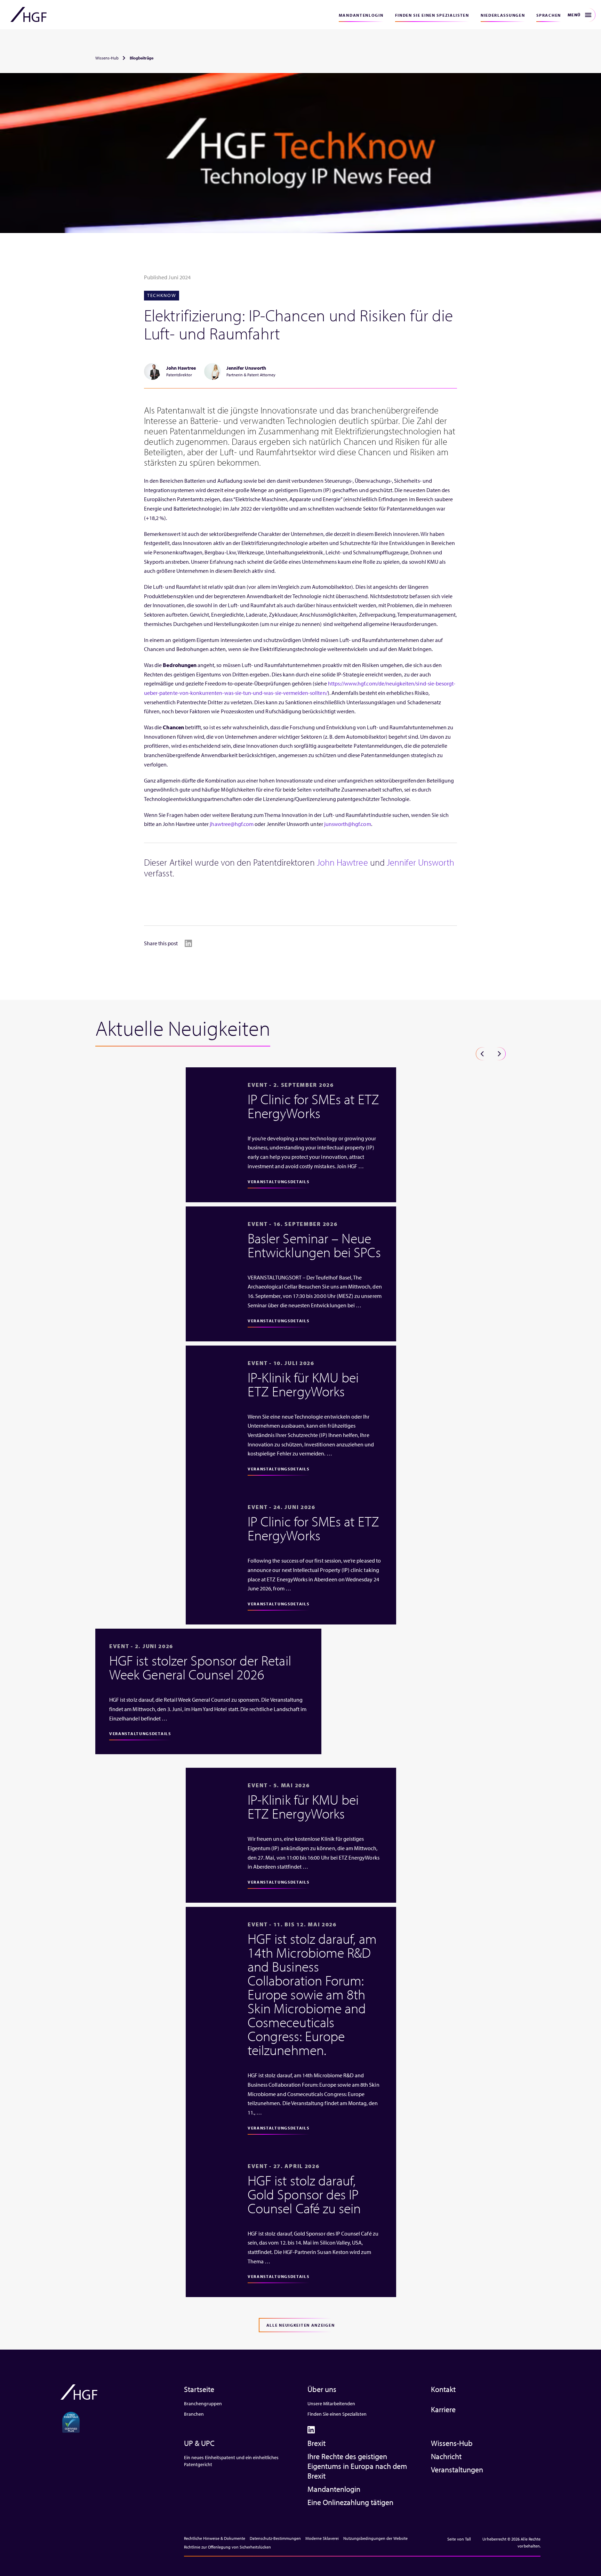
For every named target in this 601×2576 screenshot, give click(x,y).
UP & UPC (199, 2443)
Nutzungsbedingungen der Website (375, 2538)
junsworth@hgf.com (348, 824)
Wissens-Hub (107, 58)
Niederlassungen (503, 15)
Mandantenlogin (361, 15)
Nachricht (446, 2456)
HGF (29, 15)
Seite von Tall (459, 2539)
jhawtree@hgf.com (232, 824)
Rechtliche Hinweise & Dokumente (215, 2538)
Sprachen (549, 15)
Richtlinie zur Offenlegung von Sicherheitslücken (227, 2547)
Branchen (194, 2414)
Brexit (316, 2443)
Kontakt (443, 2389)
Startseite (199, 2389)
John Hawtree (342, 862)
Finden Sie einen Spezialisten (432, 15)
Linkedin (188, 943)
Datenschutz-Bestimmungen (275, 2538)
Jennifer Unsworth (420, 862)
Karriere (443, 2409)
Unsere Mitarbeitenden (331, 2404)
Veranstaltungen (457, 2470)
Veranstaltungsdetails (279, 1182)
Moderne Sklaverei (322, 2538)
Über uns (322, 2389)
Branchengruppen (203, 2404)
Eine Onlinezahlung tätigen (350, 2502)
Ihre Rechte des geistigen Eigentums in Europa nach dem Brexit (357, 2466)
